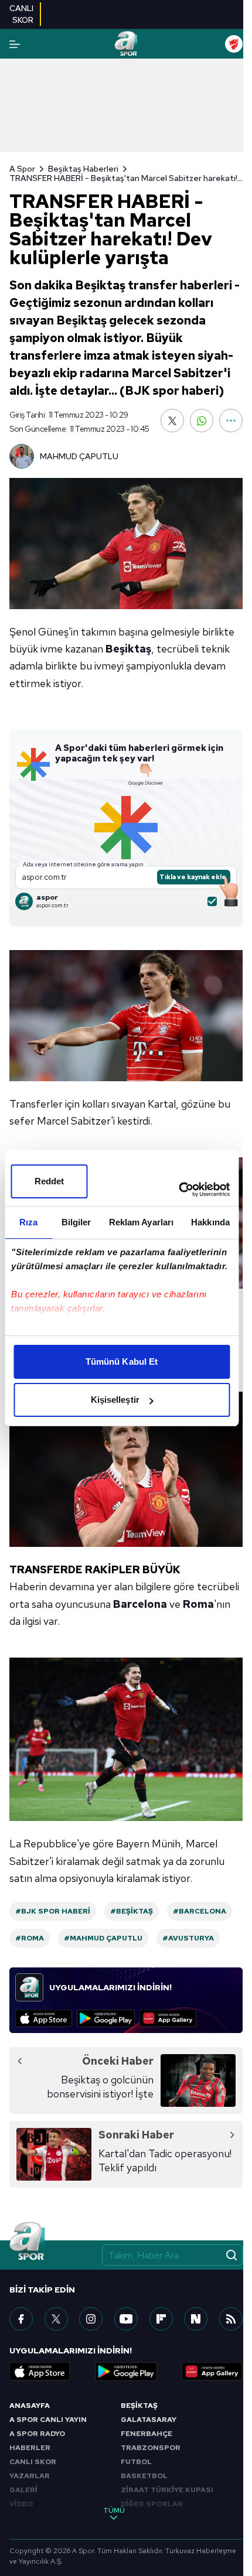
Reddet (50, 1181)
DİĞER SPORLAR (152, 2504)
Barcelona (140, 1604)
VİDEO (21, 2504)
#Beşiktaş (132, 1911)
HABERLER (30, 2448)
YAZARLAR (30, 2476)
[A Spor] (126, 44)
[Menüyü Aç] (15, 44)
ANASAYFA (30, 2406)
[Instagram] (91, 2319)
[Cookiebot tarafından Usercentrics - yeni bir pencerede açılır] (178, 1190)
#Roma (30, 1938)
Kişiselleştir (115, 1400)
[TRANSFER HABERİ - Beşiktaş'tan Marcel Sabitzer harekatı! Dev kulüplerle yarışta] (126, 544)
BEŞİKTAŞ (139, 2406)
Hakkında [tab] (210, 1222)
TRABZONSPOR (151, 2448)
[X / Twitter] (56, 2319)
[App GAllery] (168, 2018)
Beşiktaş (128, 649)
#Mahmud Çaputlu (103, 1938)
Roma (198, 1604)
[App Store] (44, 2018)
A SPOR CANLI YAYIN (48, 2420)
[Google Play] (106, 2018)
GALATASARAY (149, 2420)
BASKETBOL (144, 2476)
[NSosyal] (196, 2319)
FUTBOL (136, 2462)
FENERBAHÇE (147, 2434)
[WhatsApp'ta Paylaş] (202, 421)
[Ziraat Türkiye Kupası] (234, 44)
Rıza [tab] (28, 1222)
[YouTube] (126, 2319)
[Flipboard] (161, 2319)
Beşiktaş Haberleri (83, 169)
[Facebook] (21, 2319)
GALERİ (23, 2490)
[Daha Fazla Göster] (231, 421)
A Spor (22, 169)
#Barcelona (200, 1911)
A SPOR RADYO (37, 2434)
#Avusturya (188, 1938)
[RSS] (231, 2319)
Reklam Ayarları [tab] (142, 1222)
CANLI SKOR (33, 2462)
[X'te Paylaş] (172, 421)
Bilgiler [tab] (76, 1222)
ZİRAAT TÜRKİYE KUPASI (167, 2490)
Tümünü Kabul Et (122, 1362)
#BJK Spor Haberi (53, 1911)
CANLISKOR (21, 14)
